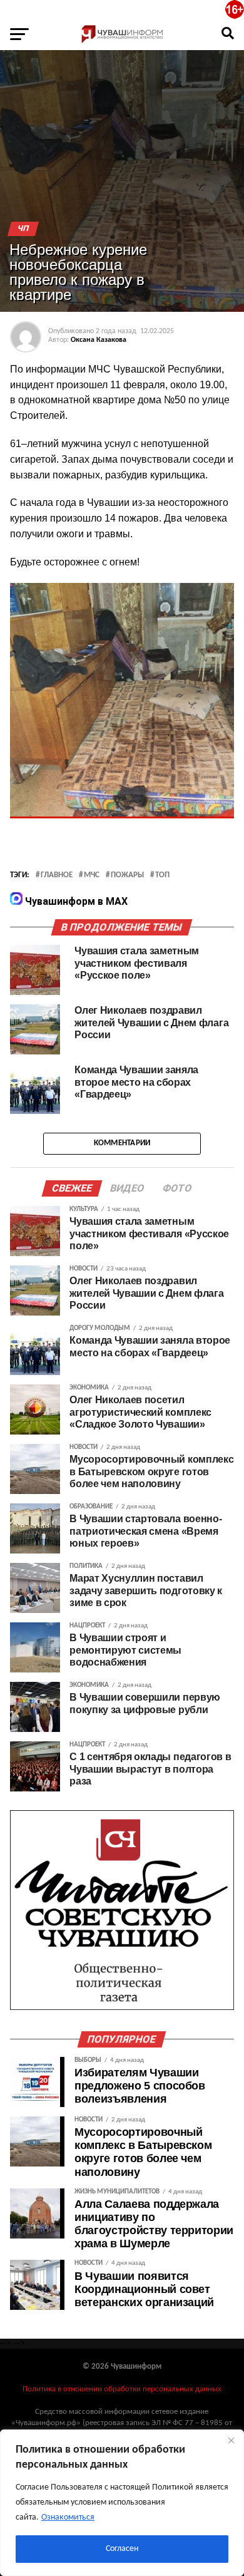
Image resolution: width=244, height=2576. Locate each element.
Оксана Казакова (99, 340)
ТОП (162, 875)
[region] (122, 2503)
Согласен (122, 2549)
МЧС (92, 875)
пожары (127, 875)
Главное (57, 875)
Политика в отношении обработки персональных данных (122, 2389)
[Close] (231, 2440)
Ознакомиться (68, 2517)
